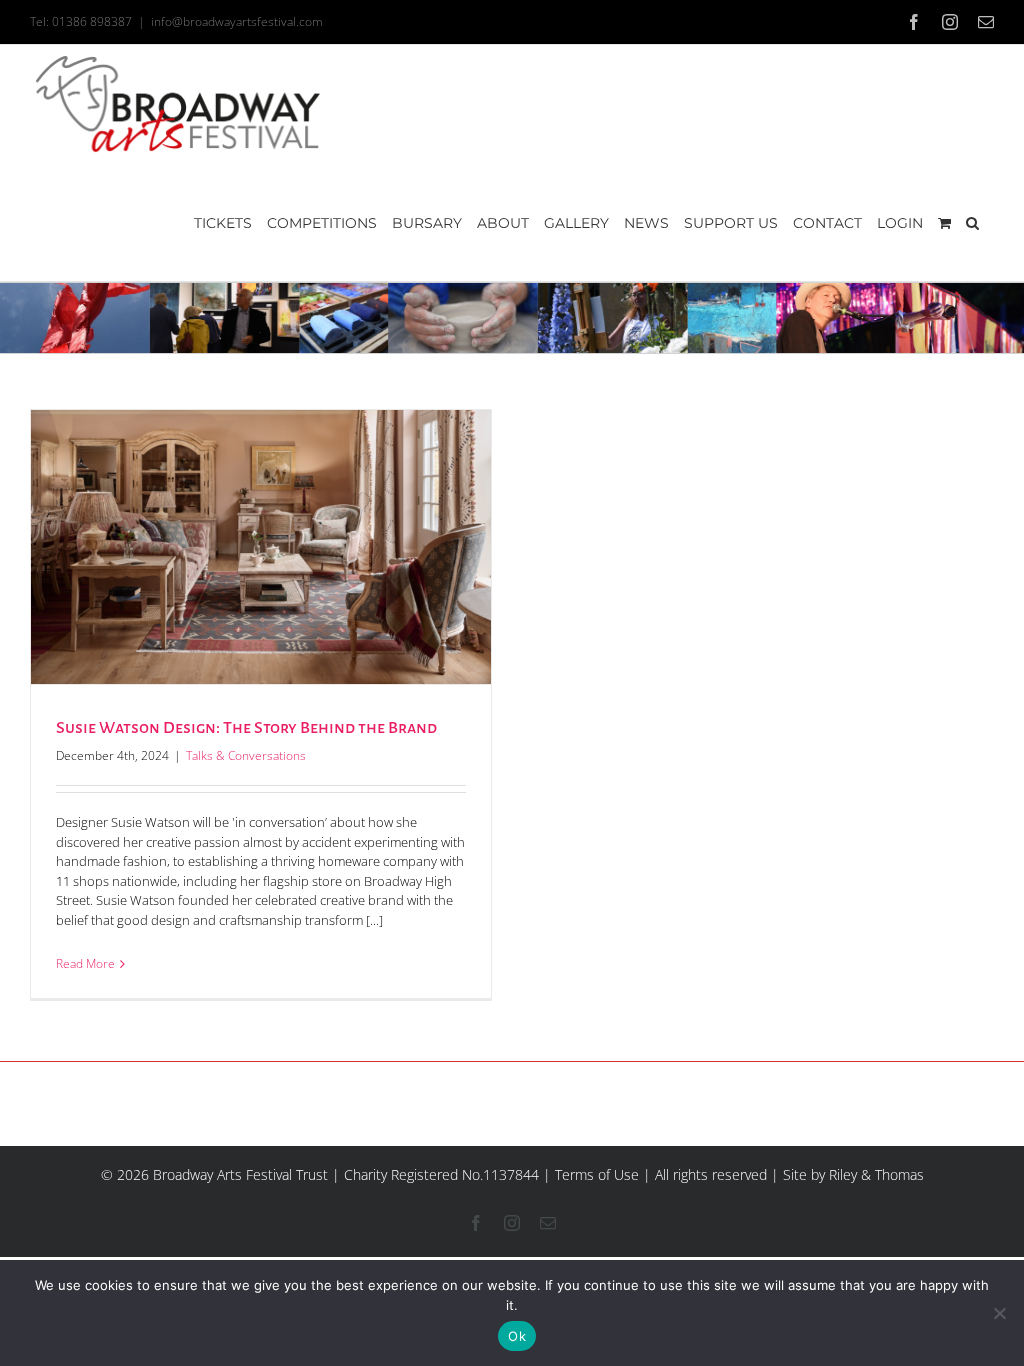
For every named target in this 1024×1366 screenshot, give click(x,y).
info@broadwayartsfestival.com (237, 21)
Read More (85, 963)
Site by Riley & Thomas (853, 1174)
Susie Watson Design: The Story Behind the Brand (246, 728)
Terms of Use (597, 1174)
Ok (517, 1336)
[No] (999, 1313)
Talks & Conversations (246, 755)
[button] (972, 223)
